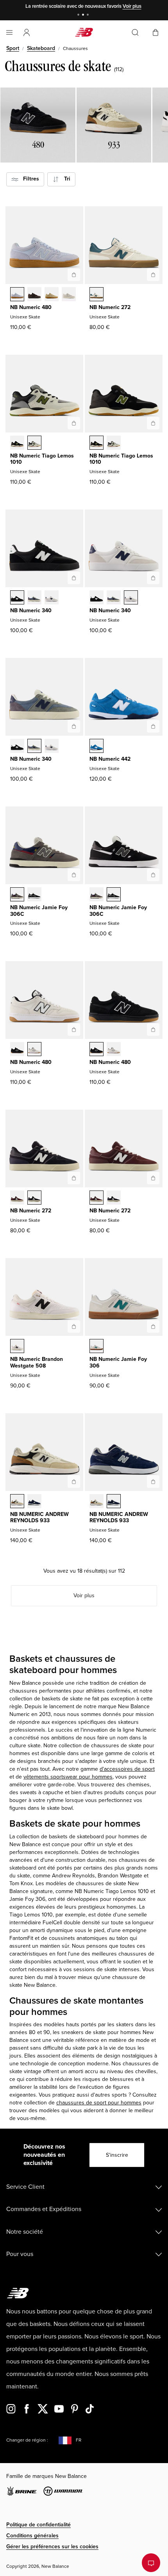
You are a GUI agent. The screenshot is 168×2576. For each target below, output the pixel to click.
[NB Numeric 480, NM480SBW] (17, 1050)
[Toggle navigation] (9, 32)
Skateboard (41, 48)
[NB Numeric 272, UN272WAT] (34, 1198)
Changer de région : (27, 2440)
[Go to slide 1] (79, 15)
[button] (27, 32)
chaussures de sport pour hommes (99, 2103)
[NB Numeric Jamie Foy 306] (153, 1326)
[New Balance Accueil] (84, 32)
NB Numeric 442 (110, 759)
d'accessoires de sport (127, 1769)
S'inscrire (117, 2155)
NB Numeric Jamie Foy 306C (39, 911)
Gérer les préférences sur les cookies (52, 2547)
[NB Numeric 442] (153, 726)
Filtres (29, 179)
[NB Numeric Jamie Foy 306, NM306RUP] (97, 1347)
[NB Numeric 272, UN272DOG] (17, 1198)
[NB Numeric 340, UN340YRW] (17, 598)
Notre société (25, 2232)
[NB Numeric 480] (74, 275)
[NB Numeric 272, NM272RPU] (97, 295)
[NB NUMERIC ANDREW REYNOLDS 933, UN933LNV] (34, 1502)
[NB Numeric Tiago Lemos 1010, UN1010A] (17, 443)
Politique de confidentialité (38, 2525)
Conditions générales (32, 2536)
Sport (13, 48)
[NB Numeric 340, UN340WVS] (52, 598)
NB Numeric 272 (110, 307)
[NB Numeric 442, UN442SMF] (97, 747)
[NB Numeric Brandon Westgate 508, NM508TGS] (17, 1347)
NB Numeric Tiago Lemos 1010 (42, 459)
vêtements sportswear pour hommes (68, 1777)
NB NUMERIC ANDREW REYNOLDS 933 (39, 1518)
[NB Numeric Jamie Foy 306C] (74, 875)
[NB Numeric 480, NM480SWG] (34, 1050)
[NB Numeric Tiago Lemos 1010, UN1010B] (34, 443)
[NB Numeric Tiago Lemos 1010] (74, 423)
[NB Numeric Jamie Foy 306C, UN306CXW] (34, 895)
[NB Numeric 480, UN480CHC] (34, 295)
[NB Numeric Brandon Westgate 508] (74, 1326)
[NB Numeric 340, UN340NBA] (34, 598)
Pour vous (20, 2254)
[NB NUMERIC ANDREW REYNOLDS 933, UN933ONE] (17, 1502)
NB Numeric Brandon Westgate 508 (37, 1362)
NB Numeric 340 (31, 610)
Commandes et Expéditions (44, 2209)
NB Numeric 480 (31, 307)
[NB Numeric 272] (153, 275)
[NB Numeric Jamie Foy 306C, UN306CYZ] (17, 895)
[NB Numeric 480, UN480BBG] (17, 295)
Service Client (25, 2187)
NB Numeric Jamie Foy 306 (118, 1362)
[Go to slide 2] (84, 15)
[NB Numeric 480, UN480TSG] (52, 295)
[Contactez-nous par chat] (151, 2563)
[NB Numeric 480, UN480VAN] (69, 295)
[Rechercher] (135, 32)
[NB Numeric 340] (74, 578)
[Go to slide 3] (89, 15)
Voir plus (132, 6)
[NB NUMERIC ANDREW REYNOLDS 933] (74, 1482)
